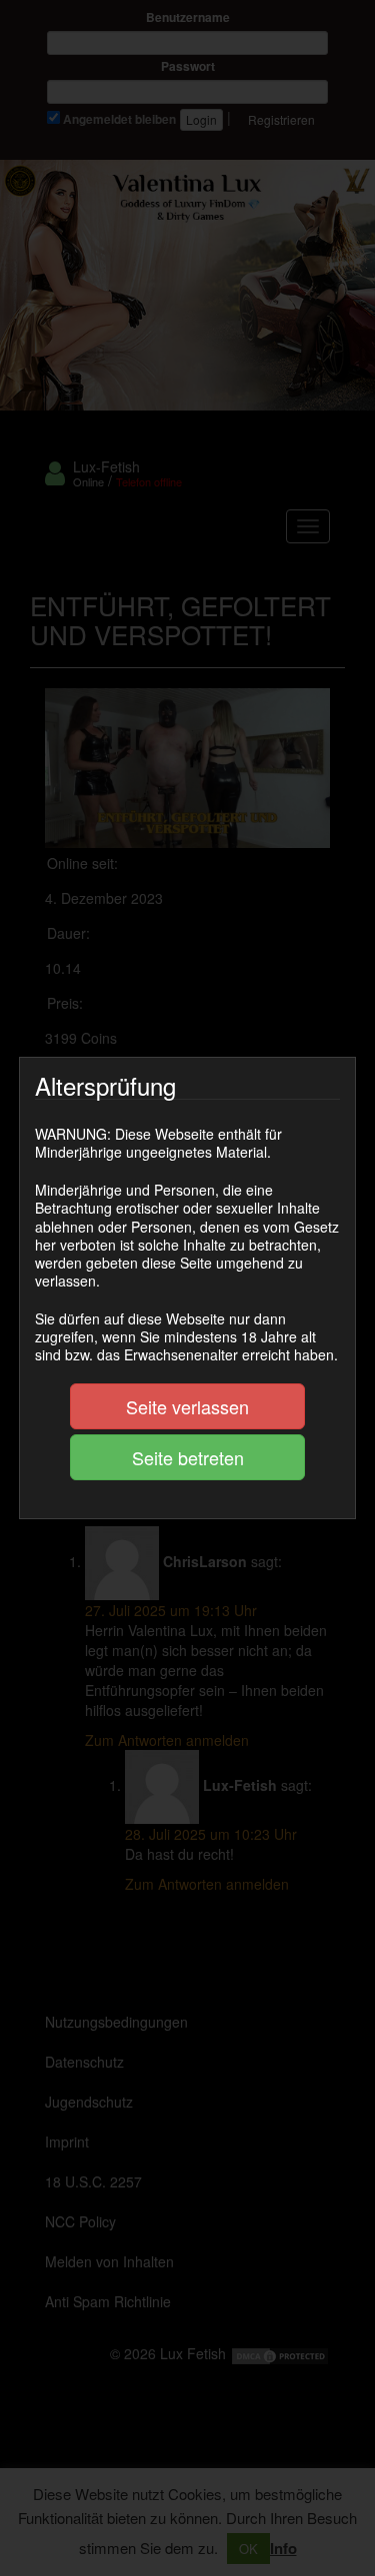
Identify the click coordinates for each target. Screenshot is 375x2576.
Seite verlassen (187, 1406)
